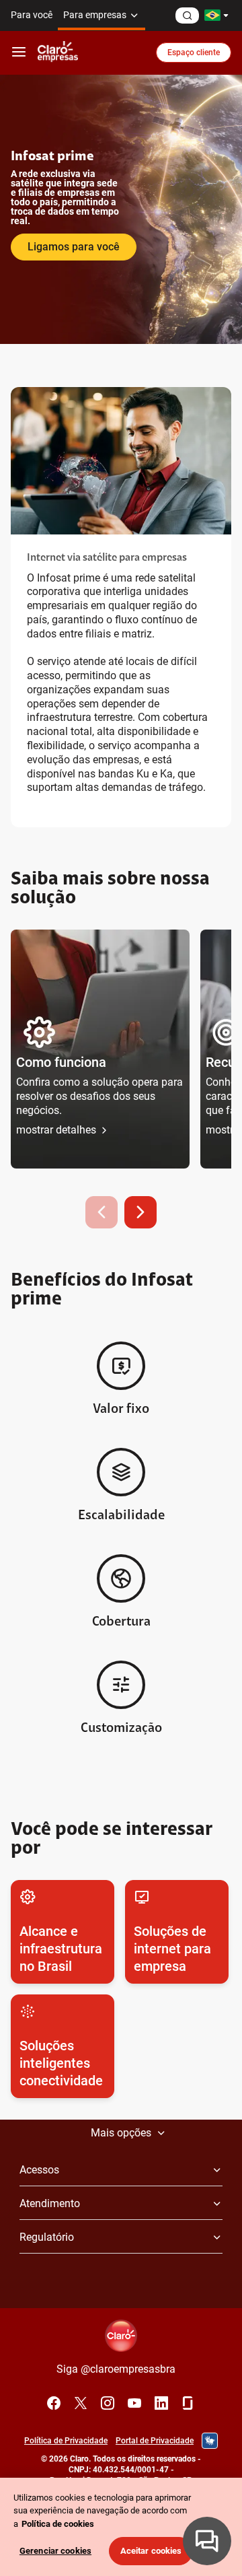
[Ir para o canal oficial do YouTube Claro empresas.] (134, 2403)
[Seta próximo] (140, 1212)
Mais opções (121, 2133)
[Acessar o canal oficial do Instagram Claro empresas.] (108, 2403)
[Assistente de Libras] (210, 2441)
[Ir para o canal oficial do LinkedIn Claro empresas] (161, 2403)
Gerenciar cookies (55, 2551)
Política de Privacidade (66, 2441)
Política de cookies (58, 2524)
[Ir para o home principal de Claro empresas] (58, 53)
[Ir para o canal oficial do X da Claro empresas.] (81, 2403)
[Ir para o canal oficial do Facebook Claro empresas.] (54, 2403)
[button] (100, 1049)
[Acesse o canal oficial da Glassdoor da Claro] (188, 2403)
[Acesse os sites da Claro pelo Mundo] (216, 15)
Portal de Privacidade (155, 2441)
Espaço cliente (194, 53)
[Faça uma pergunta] (187, 15)
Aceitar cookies (151, 2551)
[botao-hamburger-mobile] (19, 53)
